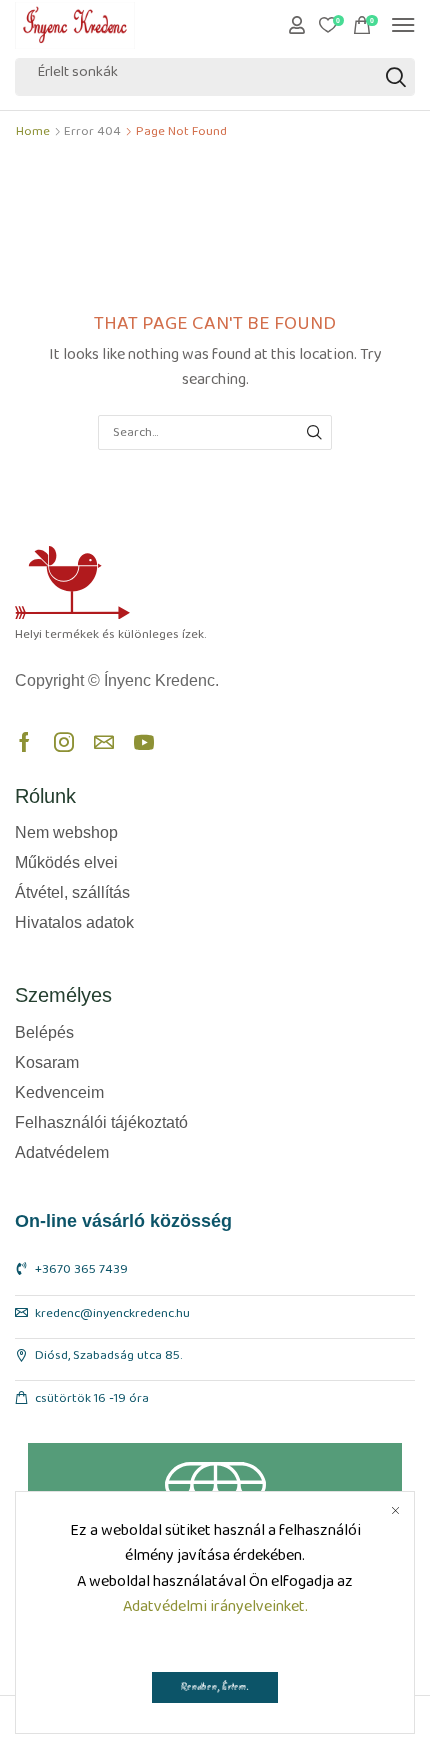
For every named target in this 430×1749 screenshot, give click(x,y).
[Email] (104, 742)
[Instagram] (64, 742)
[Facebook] (24, 742)
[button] (297, 25)
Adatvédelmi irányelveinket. (215, 1610)
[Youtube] (144, 742)
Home (33, 135)
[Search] (396, 77)
